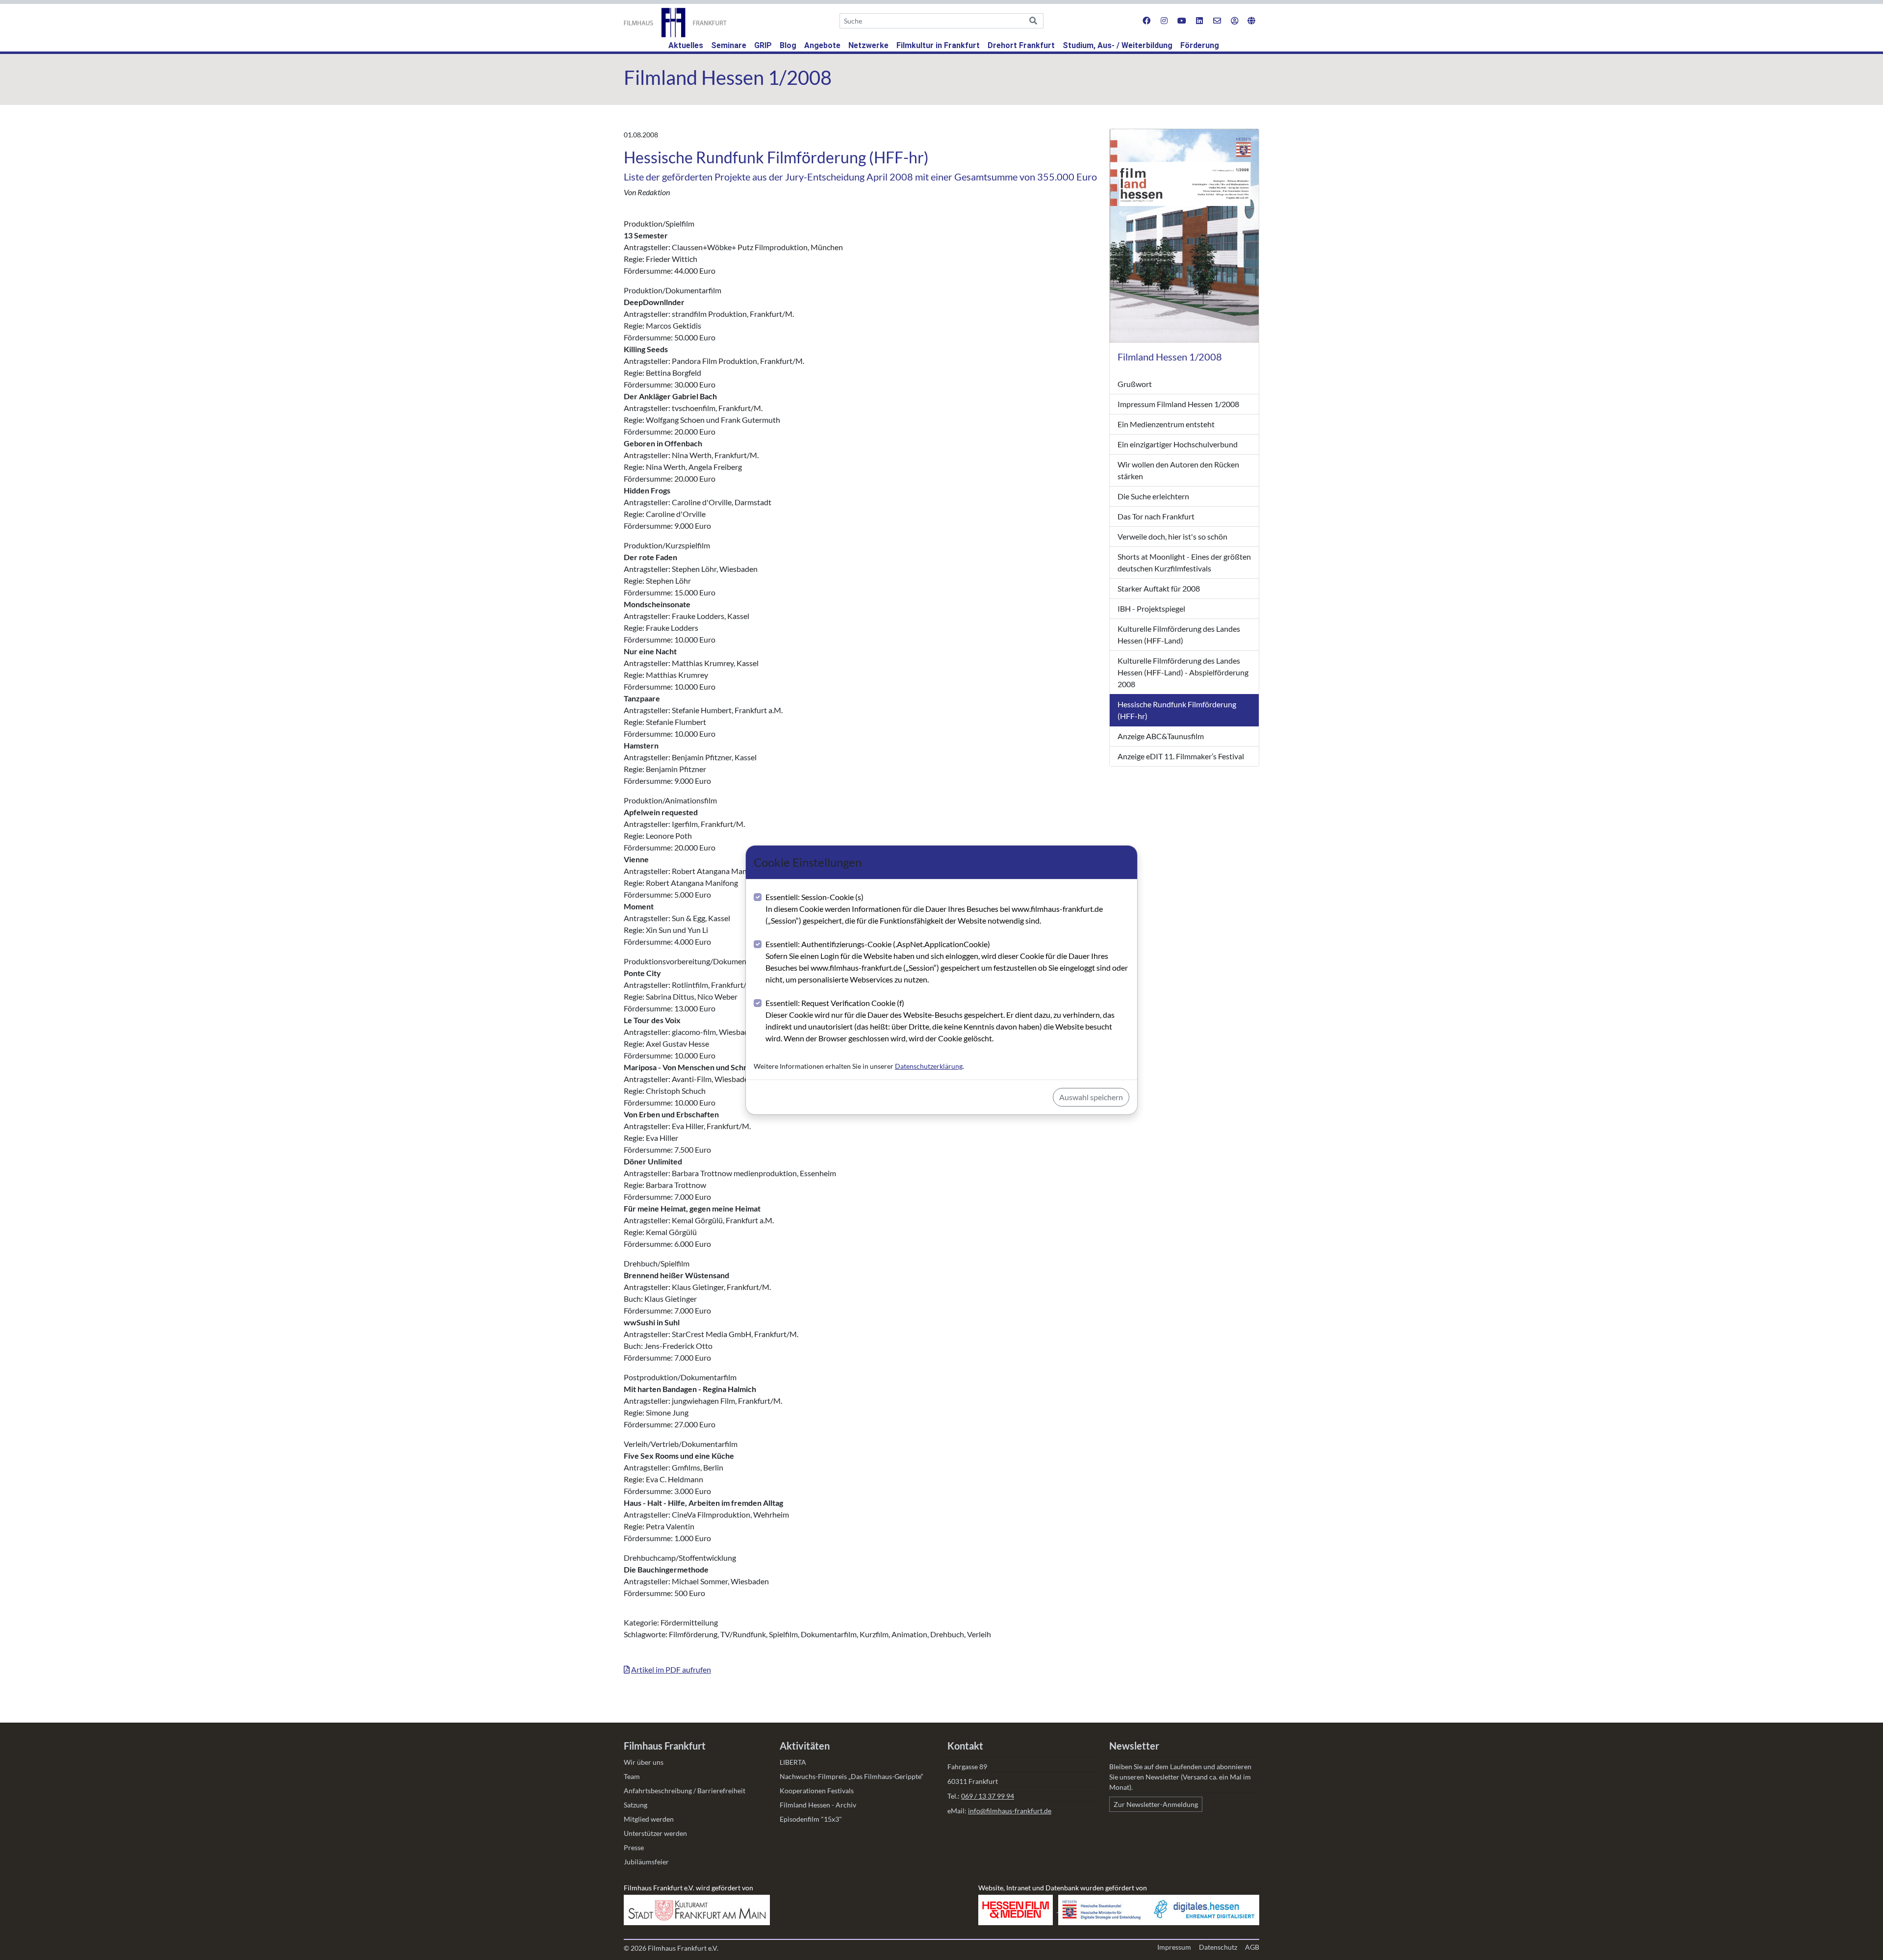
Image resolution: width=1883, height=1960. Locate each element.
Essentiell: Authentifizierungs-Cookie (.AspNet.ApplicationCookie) (947, 962)
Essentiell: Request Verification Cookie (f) (940, 1020)
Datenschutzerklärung (929, 1066)
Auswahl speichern (1091, 1097)
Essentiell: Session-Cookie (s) (934, 909)
